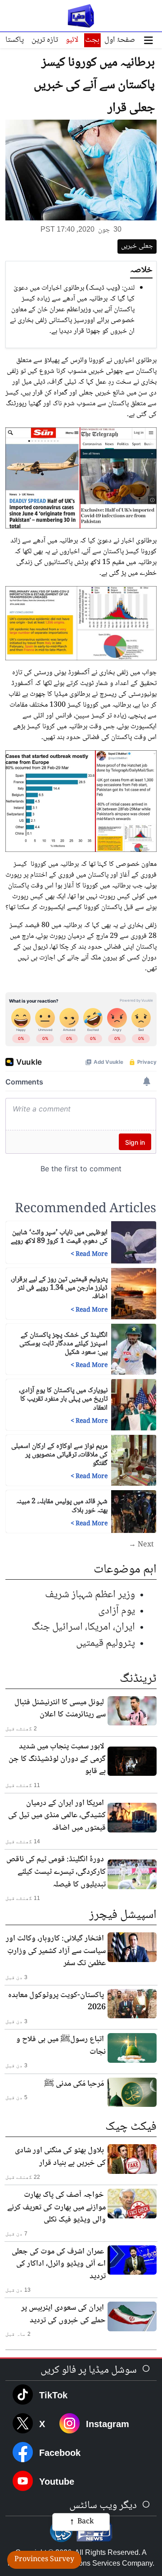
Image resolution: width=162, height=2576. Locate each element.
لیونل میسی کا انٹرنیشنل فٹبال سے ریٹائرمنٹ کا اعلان (60, 1709)
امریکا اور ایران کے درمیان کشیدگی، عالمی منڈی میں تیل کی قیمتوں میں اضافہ (57, 1816)
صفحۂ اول (120, 40)
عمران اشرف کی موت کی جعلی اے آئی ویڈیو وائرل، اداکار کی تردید (59, 2264)
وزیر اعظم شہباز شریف (90, 1595)
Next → (141, 1545)
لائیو (72, 40)
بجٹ (92, 40)
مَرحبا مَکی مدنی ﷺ (74, 2084)
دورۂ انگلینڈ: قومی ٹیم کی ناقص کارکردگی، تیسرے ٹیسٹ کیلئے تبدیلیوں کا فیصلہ (56, 1872)
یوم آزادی (117, 1611)
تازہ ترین (45, 40)
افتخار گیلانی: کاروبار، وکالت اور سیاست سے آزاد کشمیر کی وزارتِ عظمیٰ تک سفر (56, 1951)
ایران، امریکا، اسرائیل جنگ (83, 1627)
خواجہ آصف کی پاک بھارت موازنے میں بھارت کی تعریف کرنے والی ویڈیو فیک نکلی (56, 2207)
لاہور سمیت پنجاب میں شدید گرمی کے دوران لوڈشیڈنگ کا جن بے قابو (57, 1759)
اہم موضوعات (125, 1570)
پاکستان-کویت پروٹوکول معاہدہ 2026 (57, 2002)
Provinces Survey (44, 2560)
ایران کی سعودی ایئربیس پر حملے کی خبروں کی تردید (63, 2314)
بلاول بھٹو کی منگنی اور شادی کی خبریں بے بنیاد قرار (60, 2157)
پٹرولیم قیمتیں (106, 1643)
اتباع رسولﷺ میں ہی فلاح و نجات (61, 2046)
